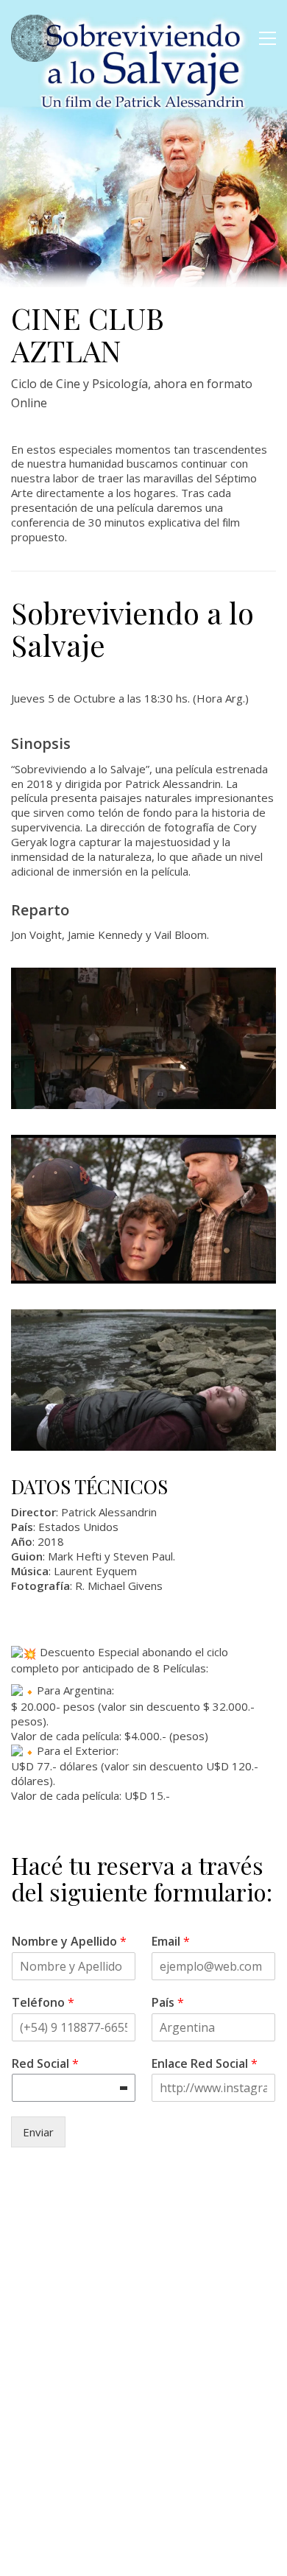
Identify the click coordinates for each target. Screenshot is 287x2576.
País (168, 2003)
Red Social (45, 2064)
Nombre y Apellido (69, 1942)
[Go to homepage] (35, 38)
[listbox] (74, 2088)
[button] (267, 38)
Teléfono (43, 2003)
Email (171, 1942)
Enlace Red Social (205, 2064)
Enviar (38, 2132)
